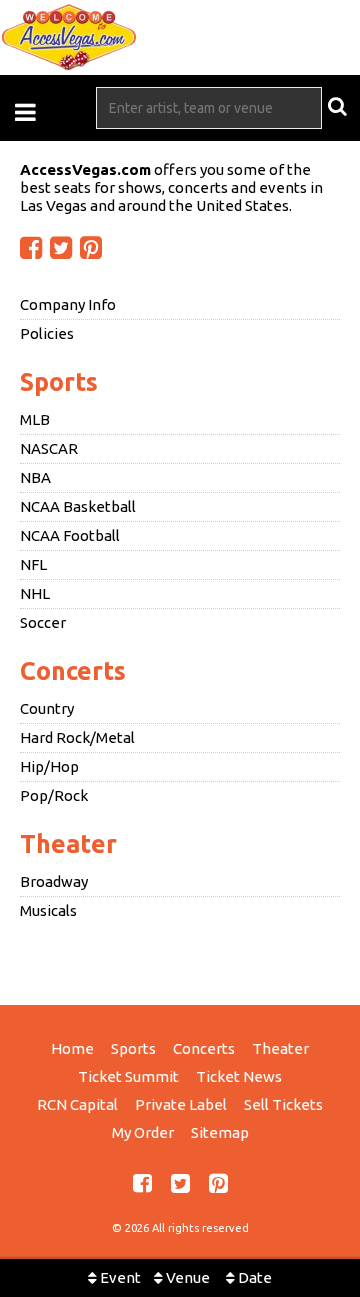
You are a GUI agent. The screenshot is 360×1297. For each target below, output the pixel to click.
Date (253, 1277)
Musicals (48, 910)
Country (47, 708)
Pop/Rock (54, 795)
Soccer (43, 622)
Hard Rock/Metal (77, 737)
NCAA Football (70, 535)
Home (72, 1048)
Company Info (68, 304)
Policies (47, 333)
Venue (186, 1277)
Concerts (73, 671)
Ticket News (239, 1076)
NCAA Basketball (78, 506)
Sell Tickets (283, 1104)
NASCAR (49, 448)
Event (119, 1277)
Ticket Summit (128, 1076)
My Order (143, 1132)
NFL (33, 564)
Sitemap (220, 1132)
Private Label (181, 1104)
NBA (35, 477)
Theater (68, 844)
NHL (35, 593)
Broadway (54, 881)
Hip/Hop (49, 766)
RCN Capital (77, 1104)
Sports (59, 382)
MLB (35, 419)
